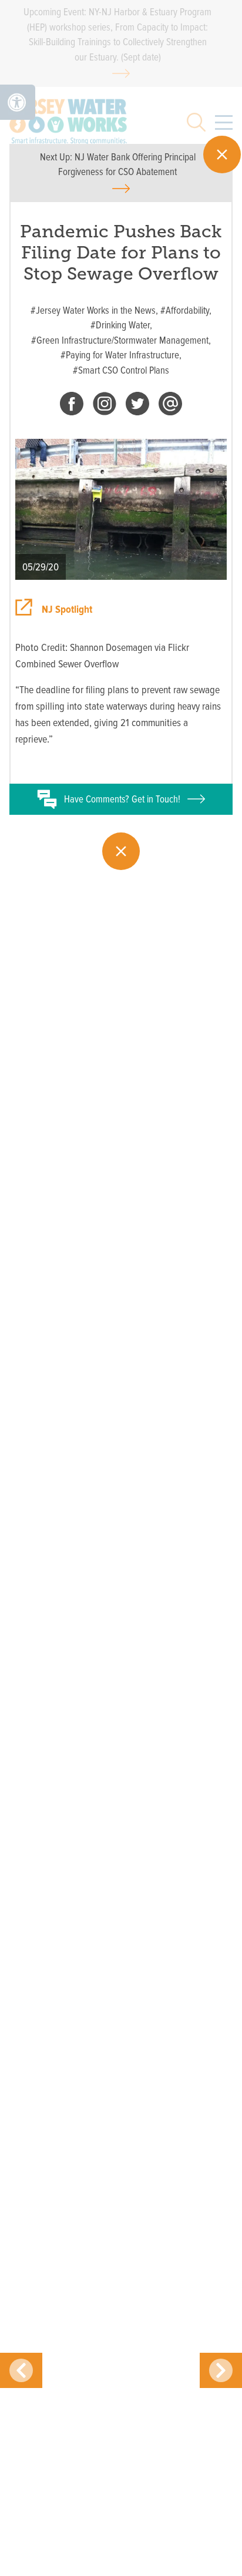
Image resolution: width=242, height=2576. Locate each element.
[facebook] (72, 406)
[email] (170, 406)
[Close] (222, 155)
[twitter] (137, 406)
